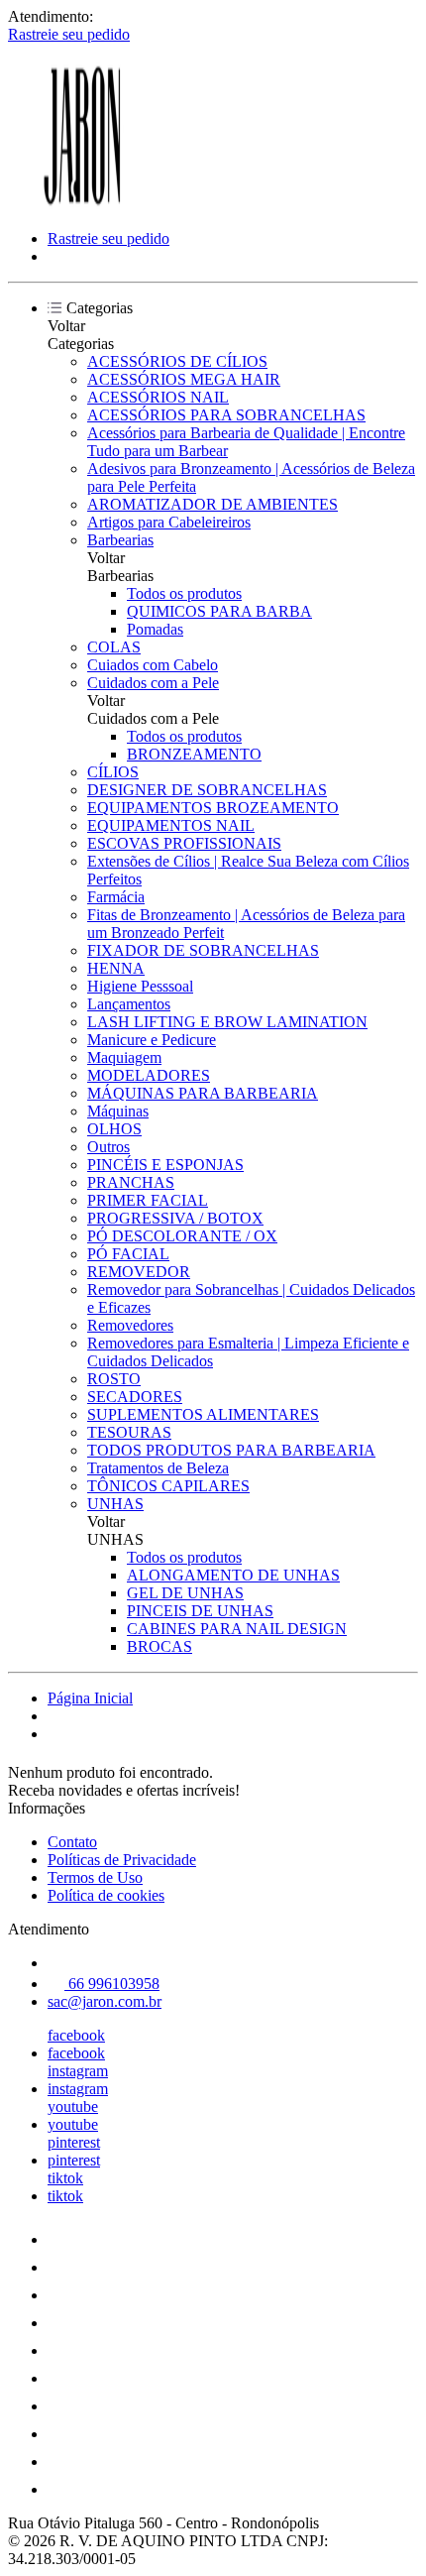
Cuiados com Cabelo (153, 665)
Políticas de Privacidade (122, 1860)
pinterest (74, 2142)
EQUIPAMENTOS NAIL (171, 825)
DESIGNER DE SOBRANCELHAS (207, 790)
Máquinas (118, 1111)
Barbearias (120, 540)
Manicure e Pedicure (152, 1040)
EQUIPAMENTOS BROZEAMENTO (213, 808)
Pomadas (155, 629)
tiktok (65, 2178)
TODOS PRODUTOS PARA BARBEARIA (231, 1450)
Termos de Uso (95, 1877)
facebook (76, 2035)
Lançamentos (129, 1004)
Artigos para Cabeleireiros (169, 522)
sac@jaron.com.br (105, 2001)
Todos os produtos (184, 593)
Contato (72, 1842)
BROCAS (160, 1646)
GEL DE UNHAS (185, 1593)
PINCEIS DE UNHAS (200, 1611)
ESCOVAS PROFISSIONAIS (184, 843)
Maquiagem (124, 1057)
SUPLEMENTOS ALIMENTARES (203, 1414)
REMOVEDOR (139, 1272)
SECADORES (135, 1397)
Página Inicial (90, 1698)
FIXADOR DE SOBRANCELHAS (203, 950)
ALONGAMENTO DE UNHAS (233, 1575)
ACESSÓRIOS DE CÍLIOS (177, 361)
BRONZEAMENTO (194, 754)
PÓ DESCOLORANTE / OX (182, 1236)
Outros (108, 1147)
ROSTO (114, 1379)
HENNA (116, 968)
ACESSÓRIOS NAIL (158, 397)
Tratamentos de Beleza (158, 1468)
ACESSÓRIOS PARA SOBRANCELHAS (226, 415)
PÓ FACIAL (128, 1254)
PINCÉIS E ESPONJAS (165, 1165)
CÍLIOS (113, 772)
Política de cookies (106, 1895)
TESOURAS (129, 1432)
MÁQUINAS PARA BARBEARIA (203, 1093)
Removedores (130, 1325)
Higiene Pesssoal (140, 986)
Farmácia (116, 897)
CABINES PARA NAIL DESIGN (237, 1629)
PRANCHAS (131, 1182)
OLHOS (114, 1129)
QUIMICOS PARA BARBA (219, 611)
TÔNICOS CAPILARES (168, 1486)
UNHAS (115, 1504)
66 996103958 (112, 1984)
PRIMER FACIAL (148, 1200)
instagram (78, 2071)
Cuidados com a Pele (153, 683)
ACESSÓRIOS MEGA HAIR (184, 379)
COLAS (114, 647)
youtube (73, 2107)
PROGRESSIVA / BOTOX (175, 1218)
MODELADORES (149, 1075)
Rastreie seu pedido (69, 34)
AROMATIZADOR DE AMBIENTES (213, 504)
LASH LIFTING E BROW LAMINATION (227, 1022)
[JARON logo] (82, 205)
